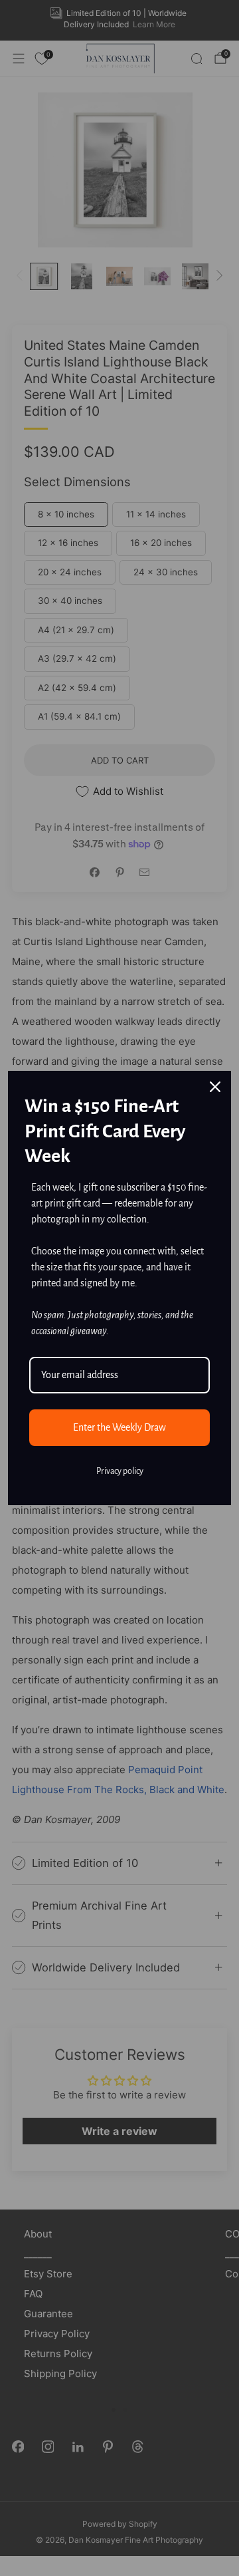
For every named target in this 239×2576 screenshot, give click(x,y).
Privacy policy (120, 1471)
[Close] (215, 1087)
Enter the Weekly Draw (119, 1427)
